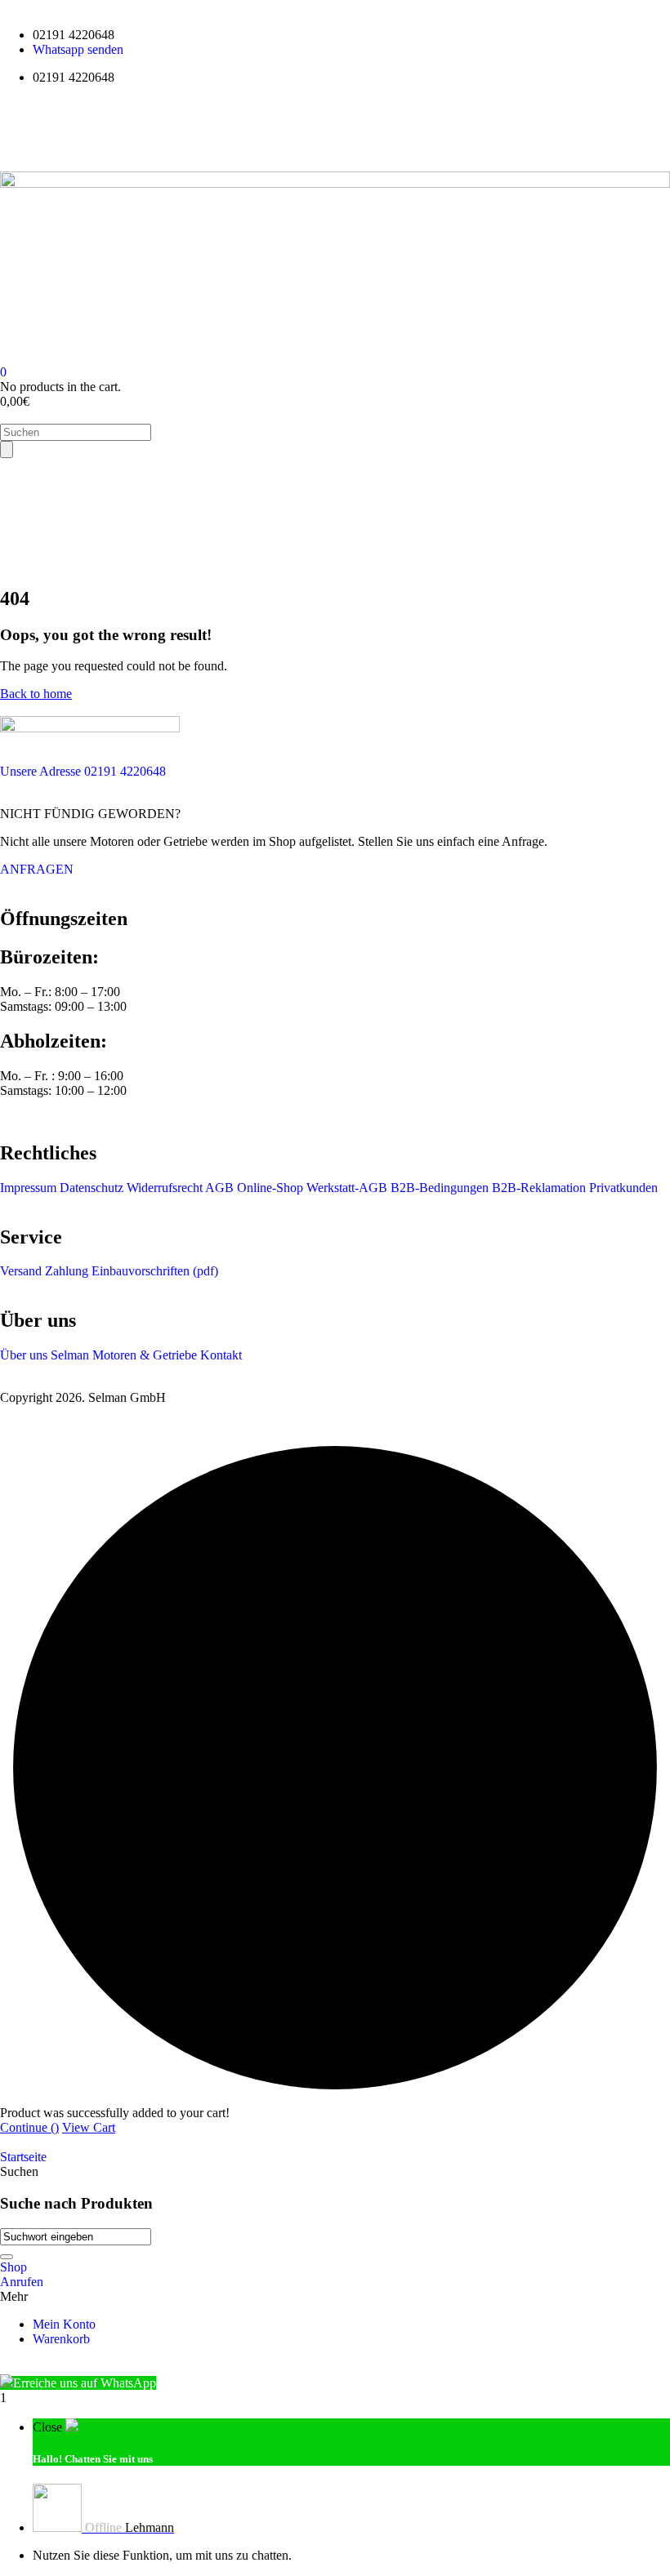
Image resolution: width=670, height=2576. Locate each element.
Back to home (36, 694)
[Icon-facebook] (20, 133)
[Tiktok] (153, 133)
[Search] (7, 449)
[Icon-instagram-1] (109, 133)
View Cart (89, 2127)
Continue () (29, 2127)
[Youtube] (65, 133)
